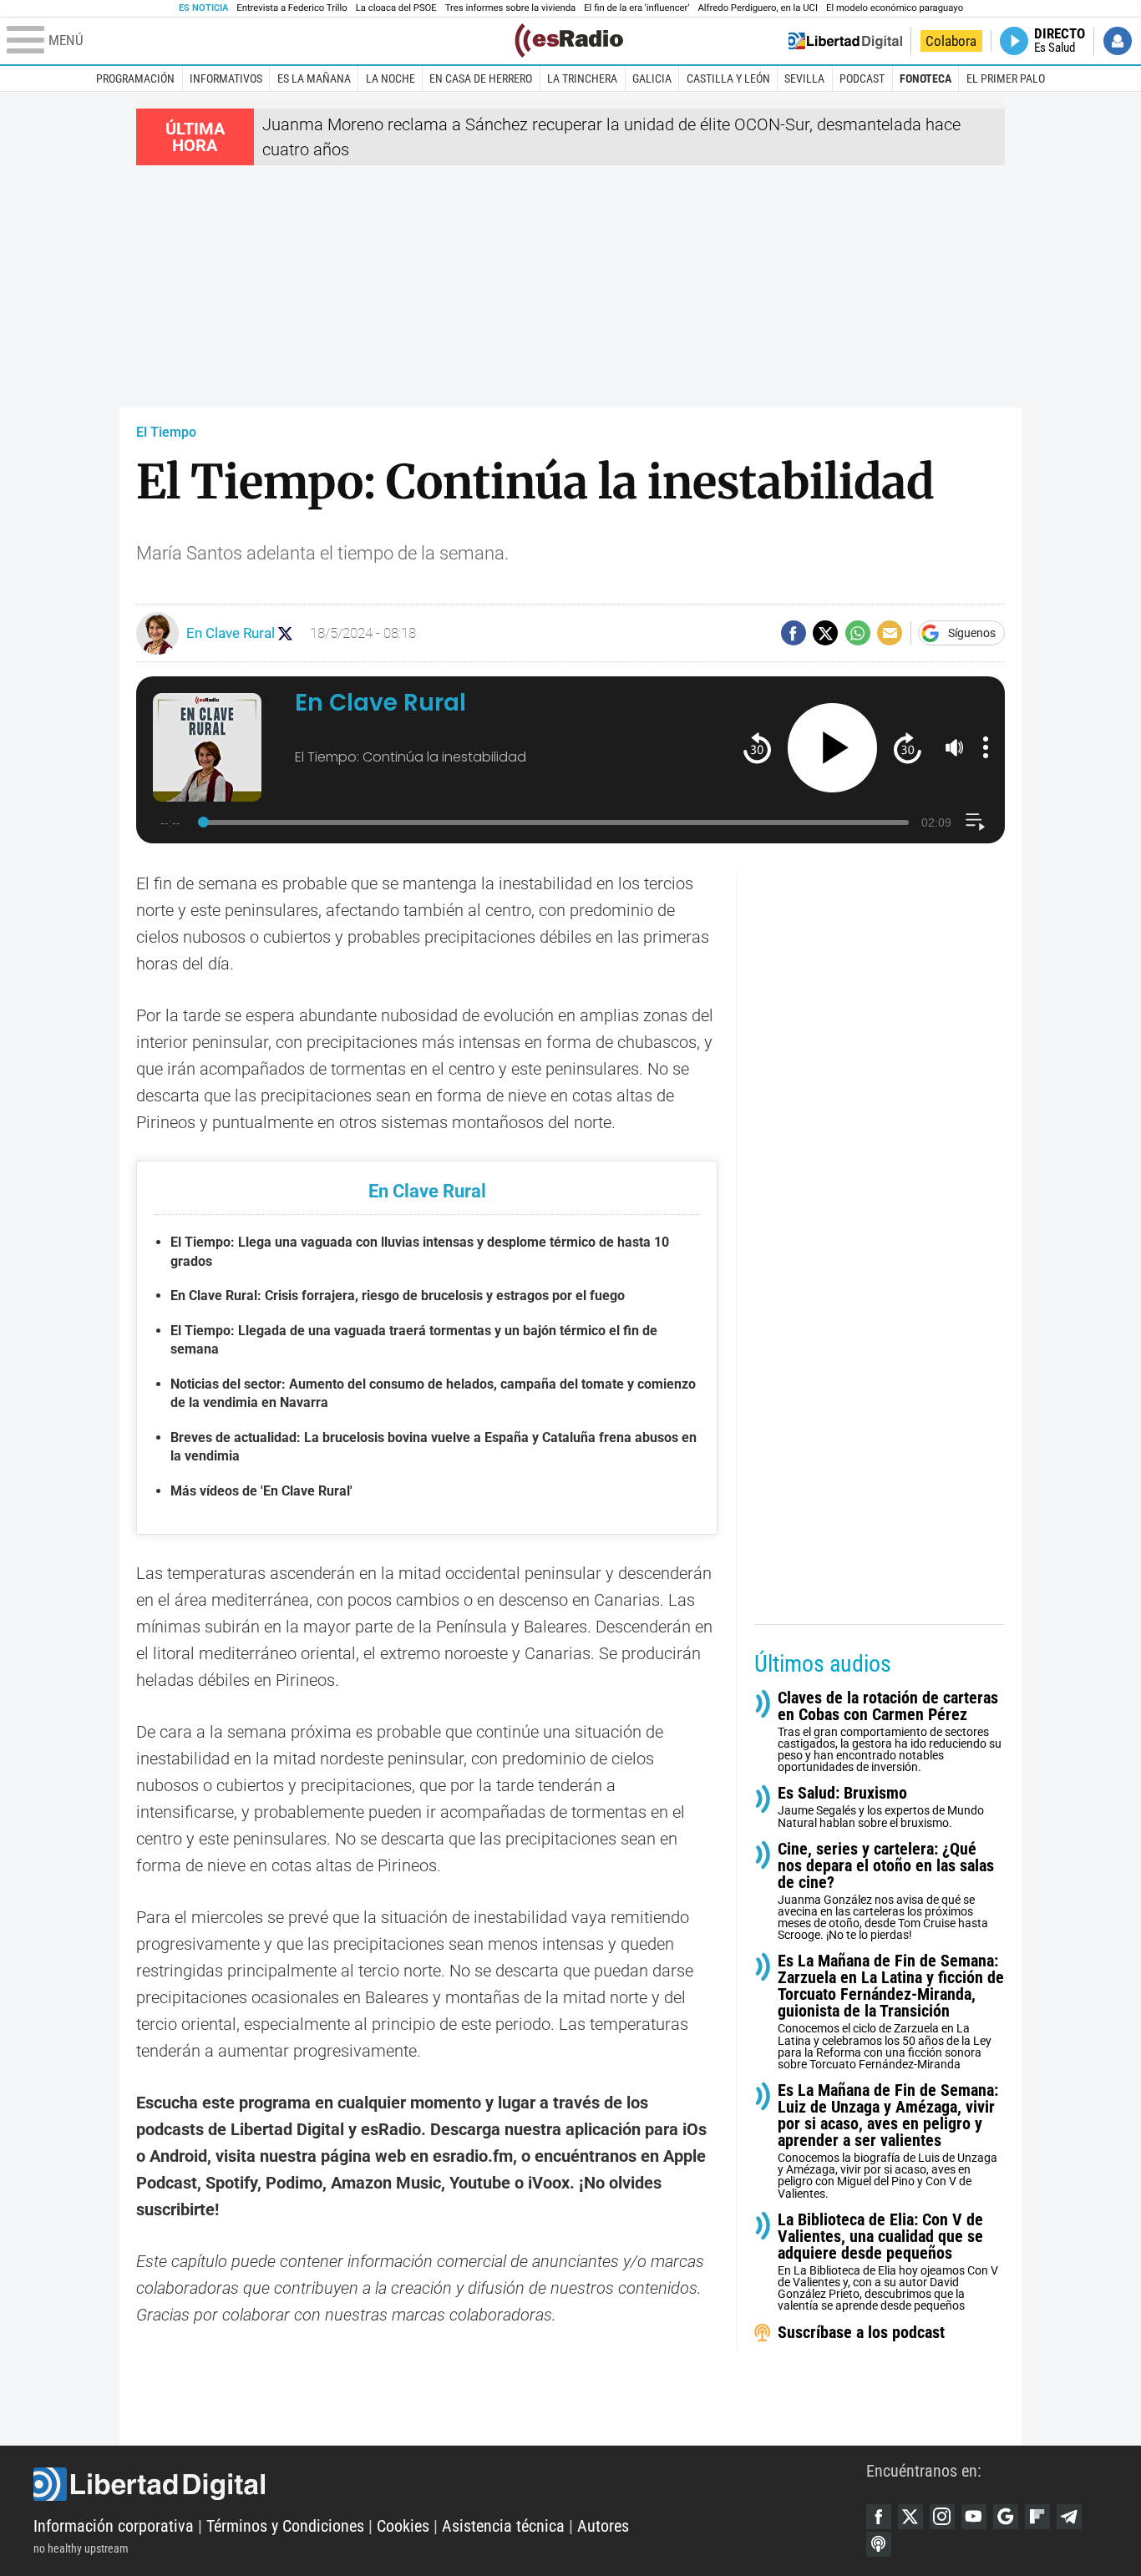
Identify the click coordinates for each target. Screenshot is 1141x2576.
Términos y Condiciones (285, 2526)
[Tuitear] (825, 633)
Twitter (910, 2517)
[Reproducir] (832, 748)
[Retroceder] (757, 748)
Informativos (226, 78)
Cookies (403, 2526)
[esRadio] (569, 40)
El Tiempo (166, 432)
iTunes (879, 2544)
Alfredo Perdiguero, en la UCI (758, 8)
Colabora (951, 41)
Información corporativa (114, 2526)
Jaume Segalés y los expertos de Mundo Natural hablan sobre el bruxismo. (881, 1807)
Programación (135, 78)
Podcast (862, 78)
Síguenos (972, 633)
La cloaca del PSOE (396, 8)
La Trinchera (582, 78)
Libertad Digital (450, 2484)
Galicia (652, 78)
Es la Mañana (314, 78)
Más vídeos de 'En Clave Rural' (261, 1491)
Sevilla (804, 78)
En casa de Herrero (481, 78)
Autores (603, 2526)
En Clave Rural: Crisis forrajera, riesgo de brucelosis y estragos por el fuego (398, 1296)
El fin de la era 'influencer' (636, 8)
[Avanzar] (908, 748)
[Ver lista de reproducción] (975, 822)
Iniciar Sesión (1118, 41)
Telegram (1069, 2517)
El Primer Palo (1006, 78)
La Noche (390, 78)
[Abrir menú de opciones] (986, 747)
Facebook (879, 2517)
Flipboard (1037, 2517)
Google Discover (1006, 2517)
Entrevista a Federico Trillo (292, 8)
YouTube (974, 2517)
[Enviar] (858, 633)
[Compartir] (794, 633)
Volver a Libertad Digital (845, 41)
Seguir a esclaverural (285, 633)
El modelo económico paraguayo (895, 8)
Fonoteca (925, 78)
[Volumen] (955, 747)
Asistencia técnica (503, 2526)
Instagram (942, 2517)
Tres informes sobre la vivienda (510, 8)
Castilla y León (728, 78)
